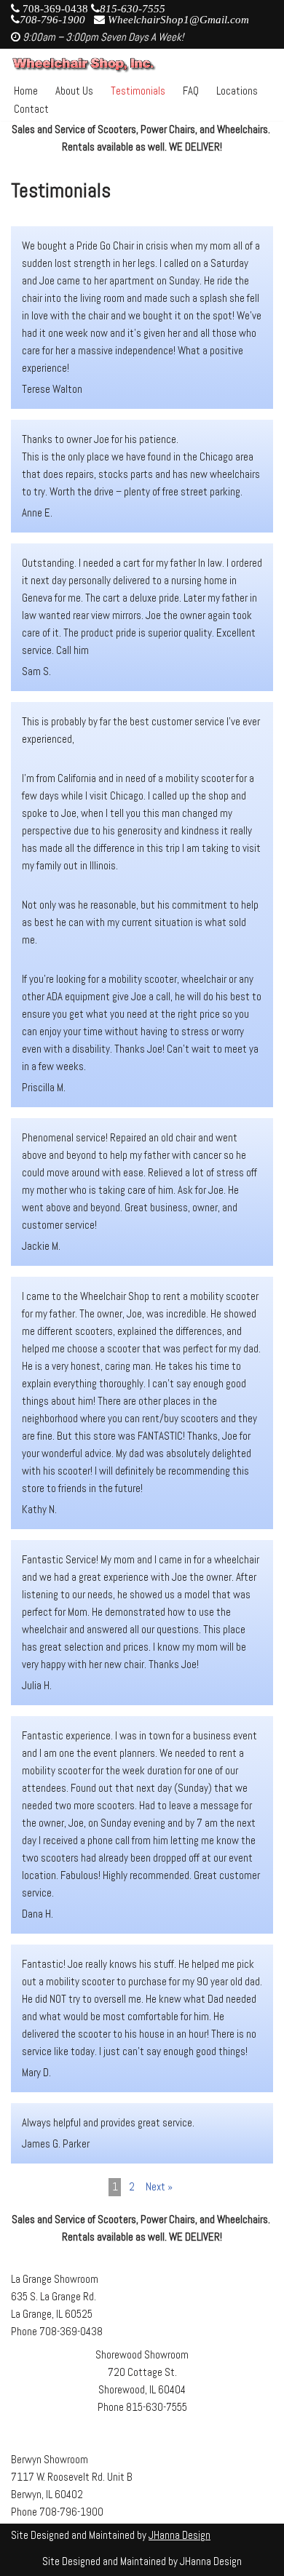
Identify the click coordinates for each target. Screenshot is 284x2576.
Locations (237, 91)
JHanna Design (180, 2535)
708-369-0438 (57, 8)
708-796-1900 (52, 19)
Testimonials (138, 91)
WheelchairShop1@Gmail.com (178, 19)
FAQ (191, 91)
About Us (74, 91)
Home (26, 91)
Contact (31, 109)
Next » (159, 2186)
